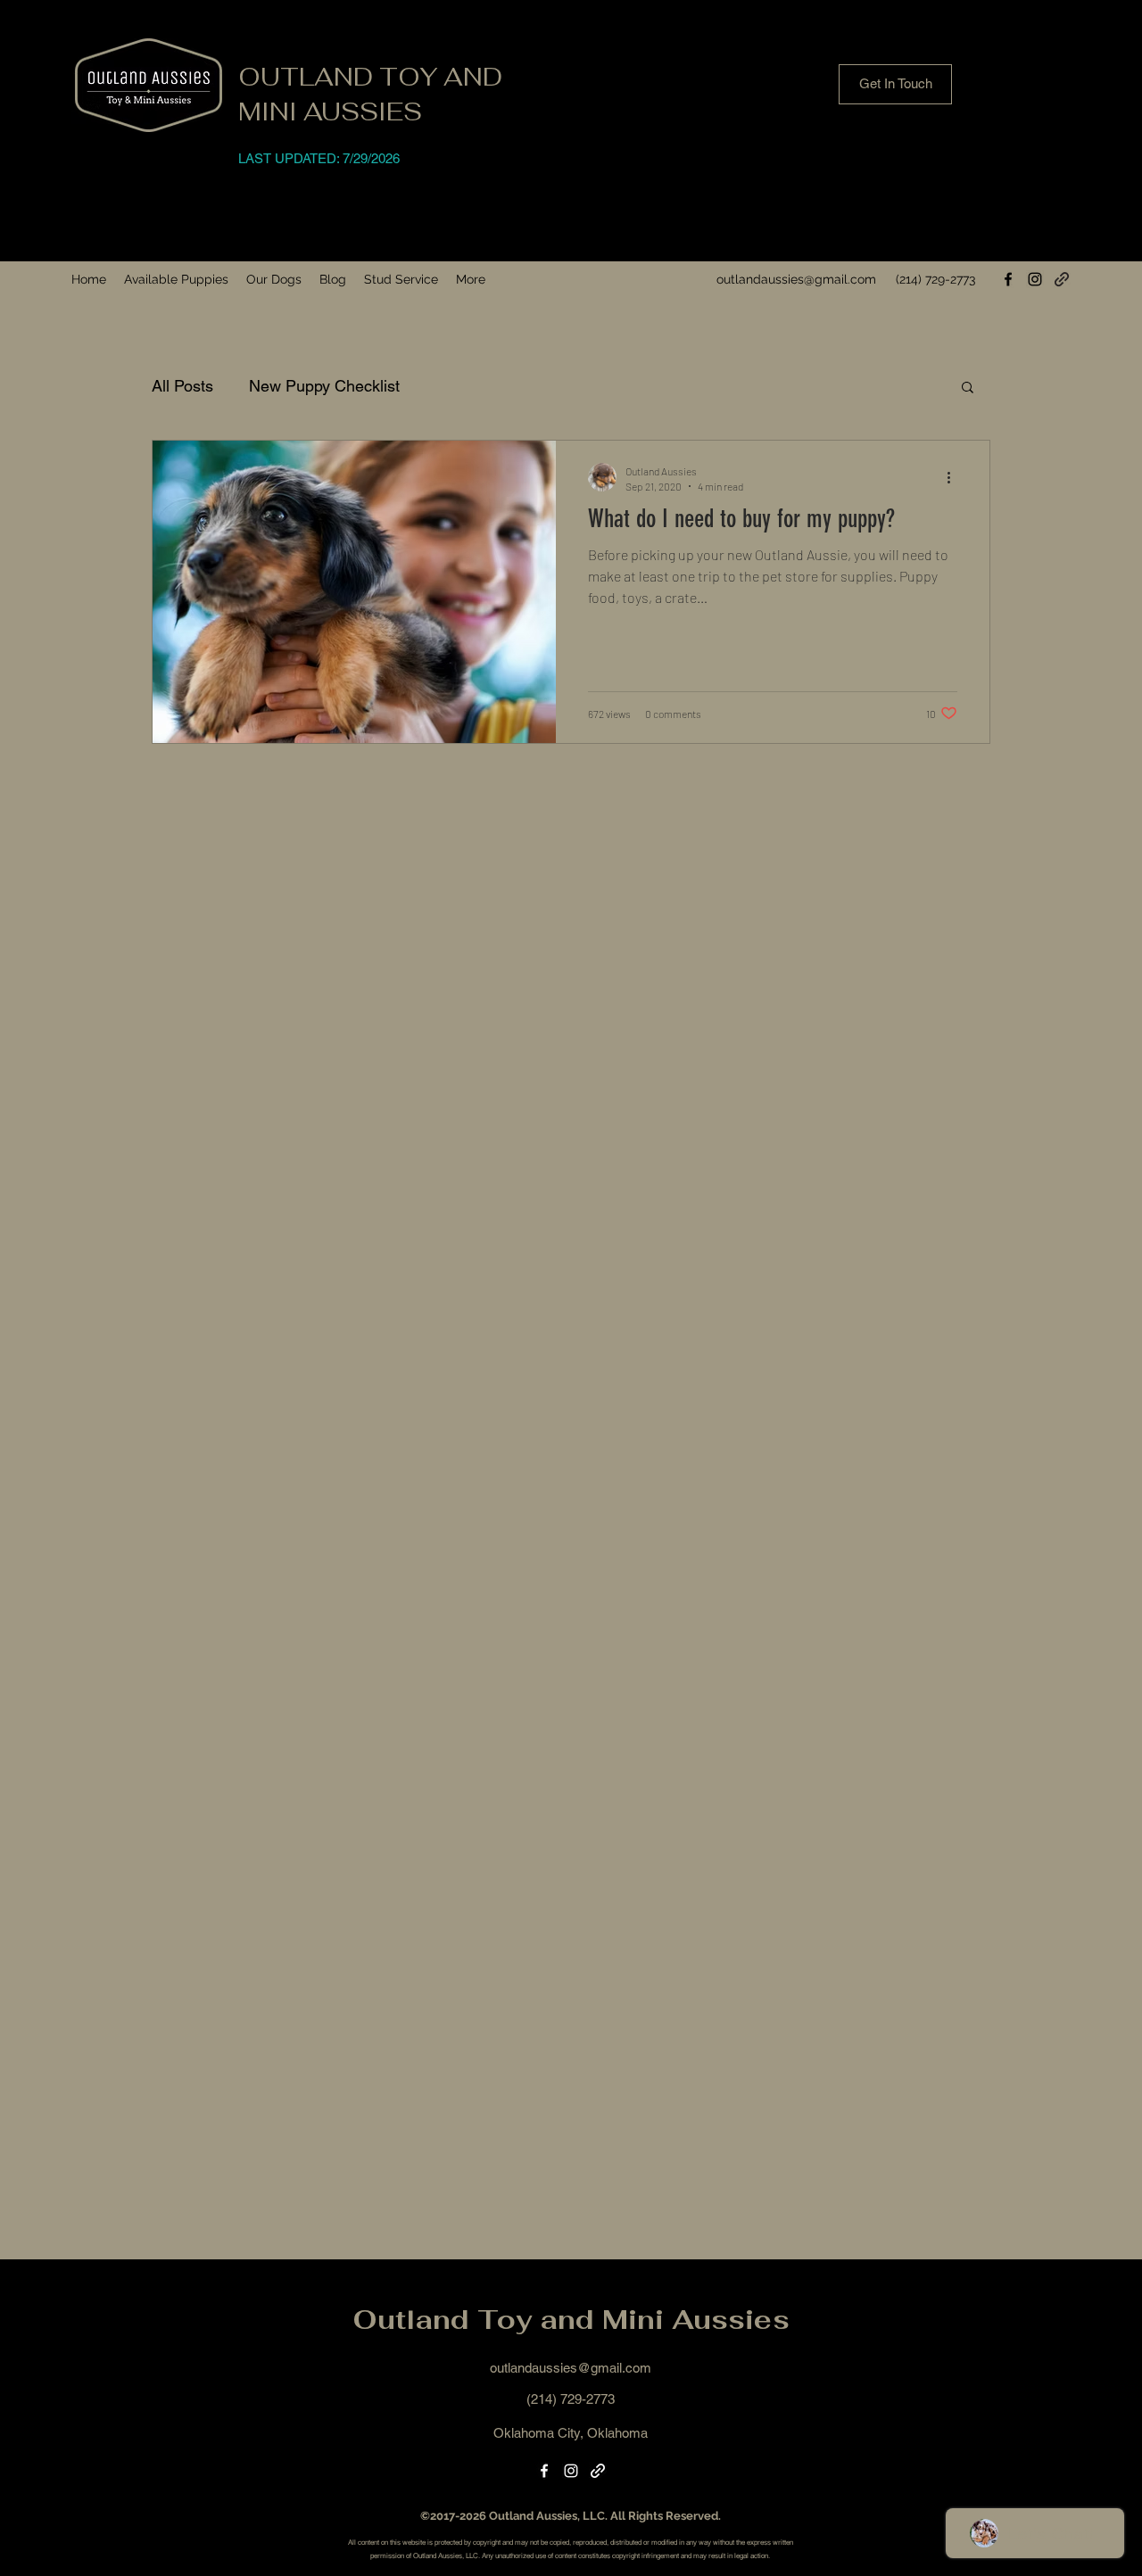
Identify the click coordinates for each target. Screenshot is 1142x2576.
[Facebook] (1008, 279)
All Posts (182, 386)
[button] (176, 279)
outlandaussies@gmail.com (796, 279)
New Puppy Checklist (324, 386)
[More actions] (955, 477)
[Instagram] (1035, 279)
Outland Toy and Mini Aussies (571, 2320)
